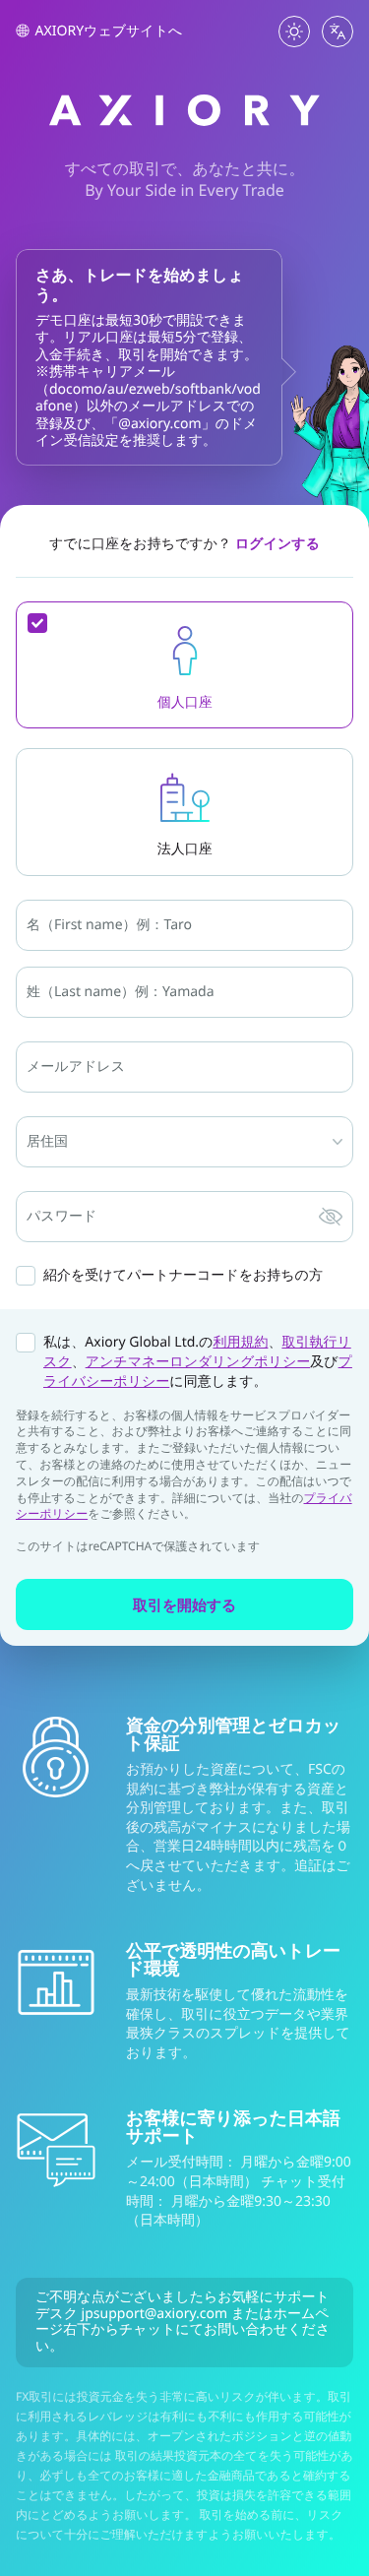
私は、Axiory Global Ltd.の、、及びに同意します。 (198, 1362)
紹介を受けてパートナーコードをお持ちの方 (183, 1275)
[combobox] (29, 1149)
